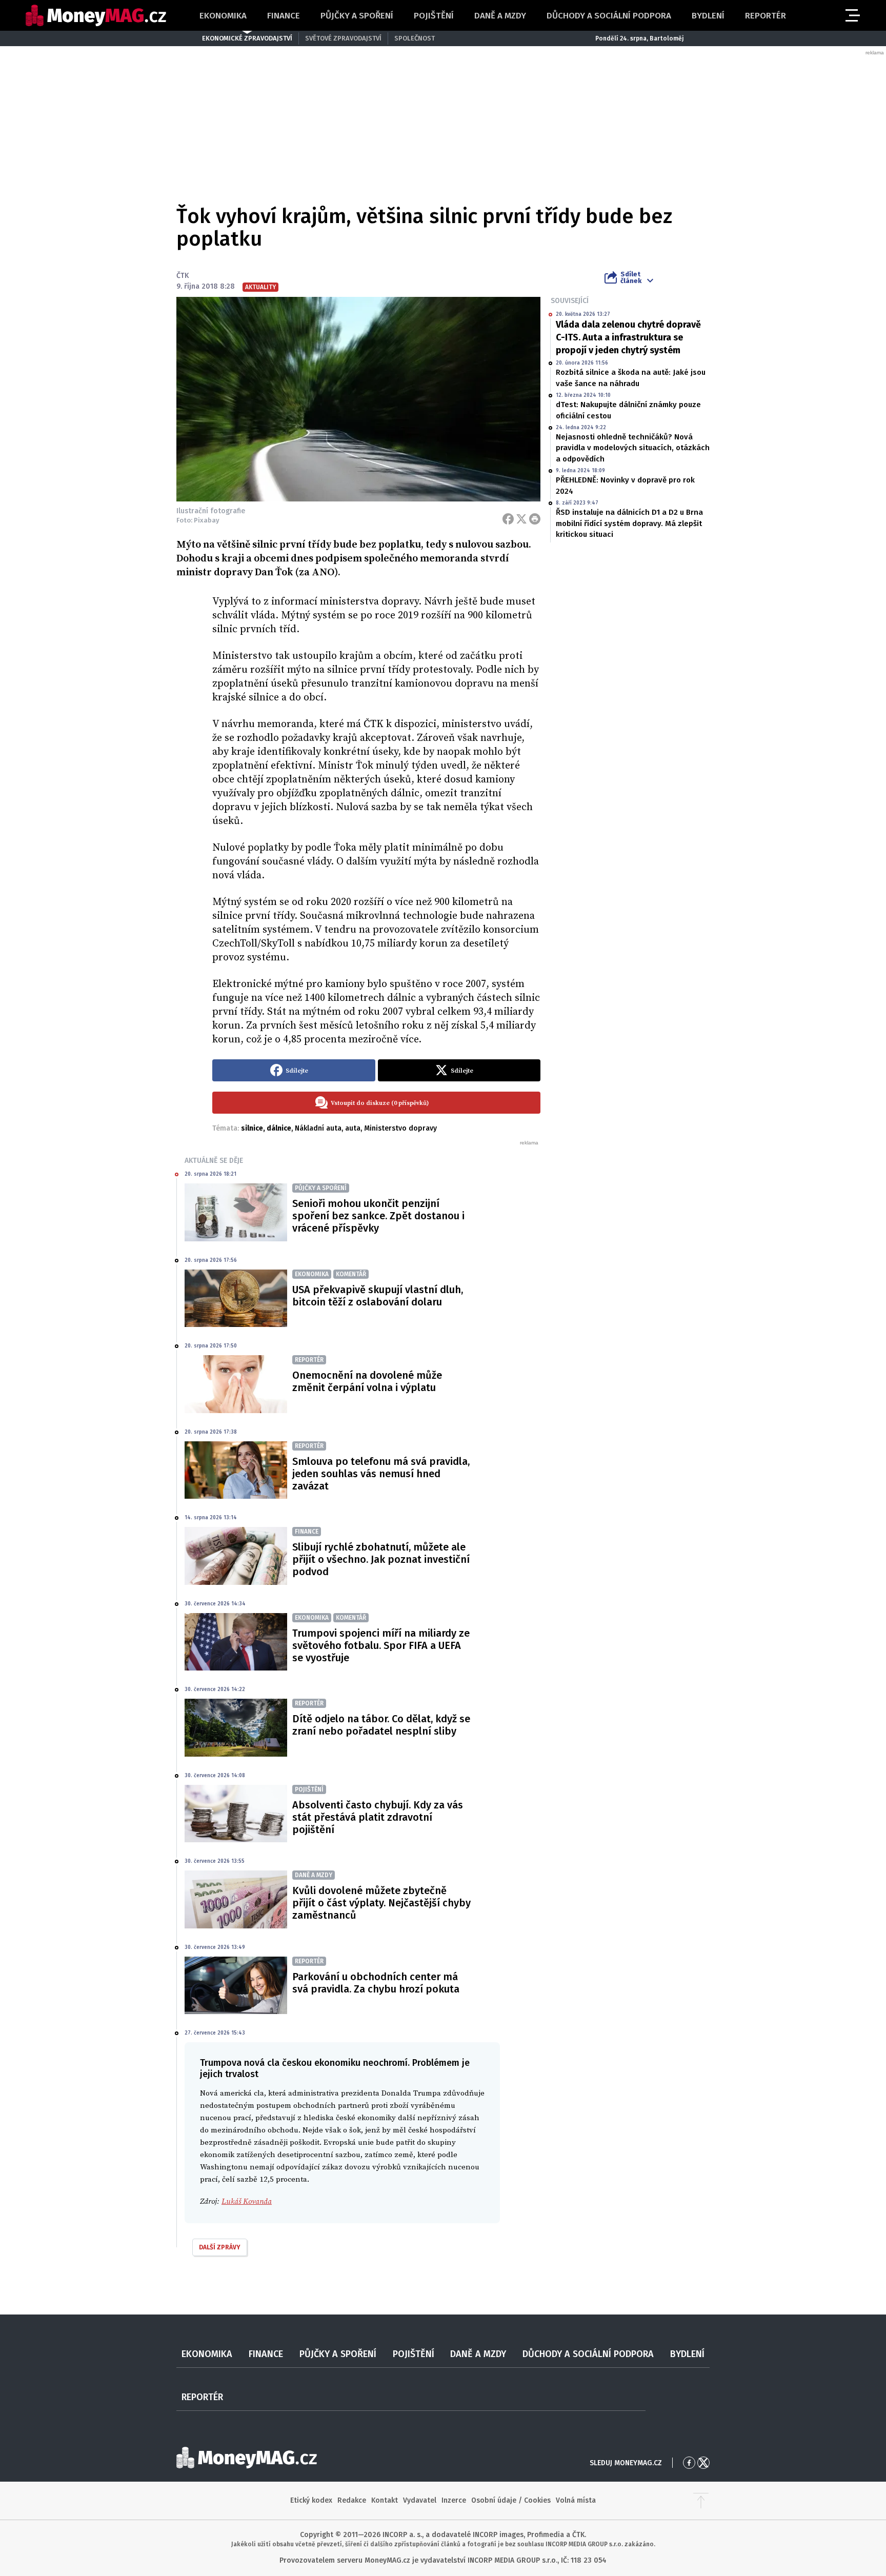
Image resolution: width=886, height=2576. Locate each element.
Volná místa (576, 2500)
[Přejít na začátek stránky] (701, 2501)
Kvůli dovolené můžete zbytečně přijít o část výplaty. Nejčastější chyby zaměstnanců (381, 1903)
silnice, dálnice (266, 1128)
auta (353, 1128)
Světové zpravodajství (343, 38)
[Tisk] (535, 519)
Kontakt (385, 2500)
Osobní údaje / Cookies (511, 2500)
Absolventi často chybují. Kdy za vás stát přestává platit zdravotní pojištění (378, 1817)
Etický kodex (311, 2500)
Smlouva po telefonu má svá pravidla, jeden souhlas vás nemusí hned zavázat (381, 1474)
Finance (284, 16)
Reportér (766, 16)
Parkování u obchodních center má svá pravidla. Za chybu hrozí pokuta (376, 1983)
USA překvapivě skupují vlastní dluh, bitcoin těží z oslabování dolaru (378, 1296)
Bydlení (708, 16)
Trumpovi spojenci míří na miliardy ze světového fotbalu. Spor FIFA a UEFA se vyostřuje (381, 1645)
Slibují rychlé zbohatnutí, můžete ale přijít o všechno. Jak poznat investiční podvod (381, 1559)
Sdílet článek (631, 277)
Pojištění (434, 16)
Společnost (415, 38)
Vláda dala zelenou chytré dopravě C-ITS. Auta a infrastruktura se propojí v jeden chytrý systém (628, 337)
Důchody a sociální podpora (609, 16)
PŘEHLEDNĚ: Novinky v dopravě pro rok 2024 (625, 485)
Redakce (352, 2500)
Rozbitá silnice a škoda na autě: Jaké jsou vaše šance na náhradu (631, 378)
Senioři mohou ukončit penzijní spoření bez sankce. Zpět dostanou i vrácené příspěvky (378, 1216)
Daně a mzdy (500, 16)
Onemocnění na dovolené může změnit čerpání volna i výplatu (367, 1381)
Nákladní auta (318, 1128)
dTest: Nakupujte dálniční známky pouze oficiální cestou (628, 410)
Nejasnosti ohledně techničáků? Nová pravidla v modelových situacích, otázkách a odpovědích (633, 448)
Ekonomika (223, 16)
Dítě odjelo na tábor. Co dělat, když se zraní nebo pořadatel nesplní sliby (381, 1725)
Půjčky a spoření (357, 16)
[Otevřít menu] (852, 15)
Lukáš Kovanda (247, 2201)
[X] (521, 519)
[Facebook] (508, 519)
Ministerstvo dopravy (400, 1128)
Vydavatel (420, 2500)
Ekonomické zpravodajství (247, 38)
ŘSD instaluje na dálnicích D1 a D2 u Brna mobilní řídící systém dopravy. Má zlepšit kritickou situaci (629, 523)
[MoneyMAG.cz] (96, 16)
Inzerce (454, 2500)
